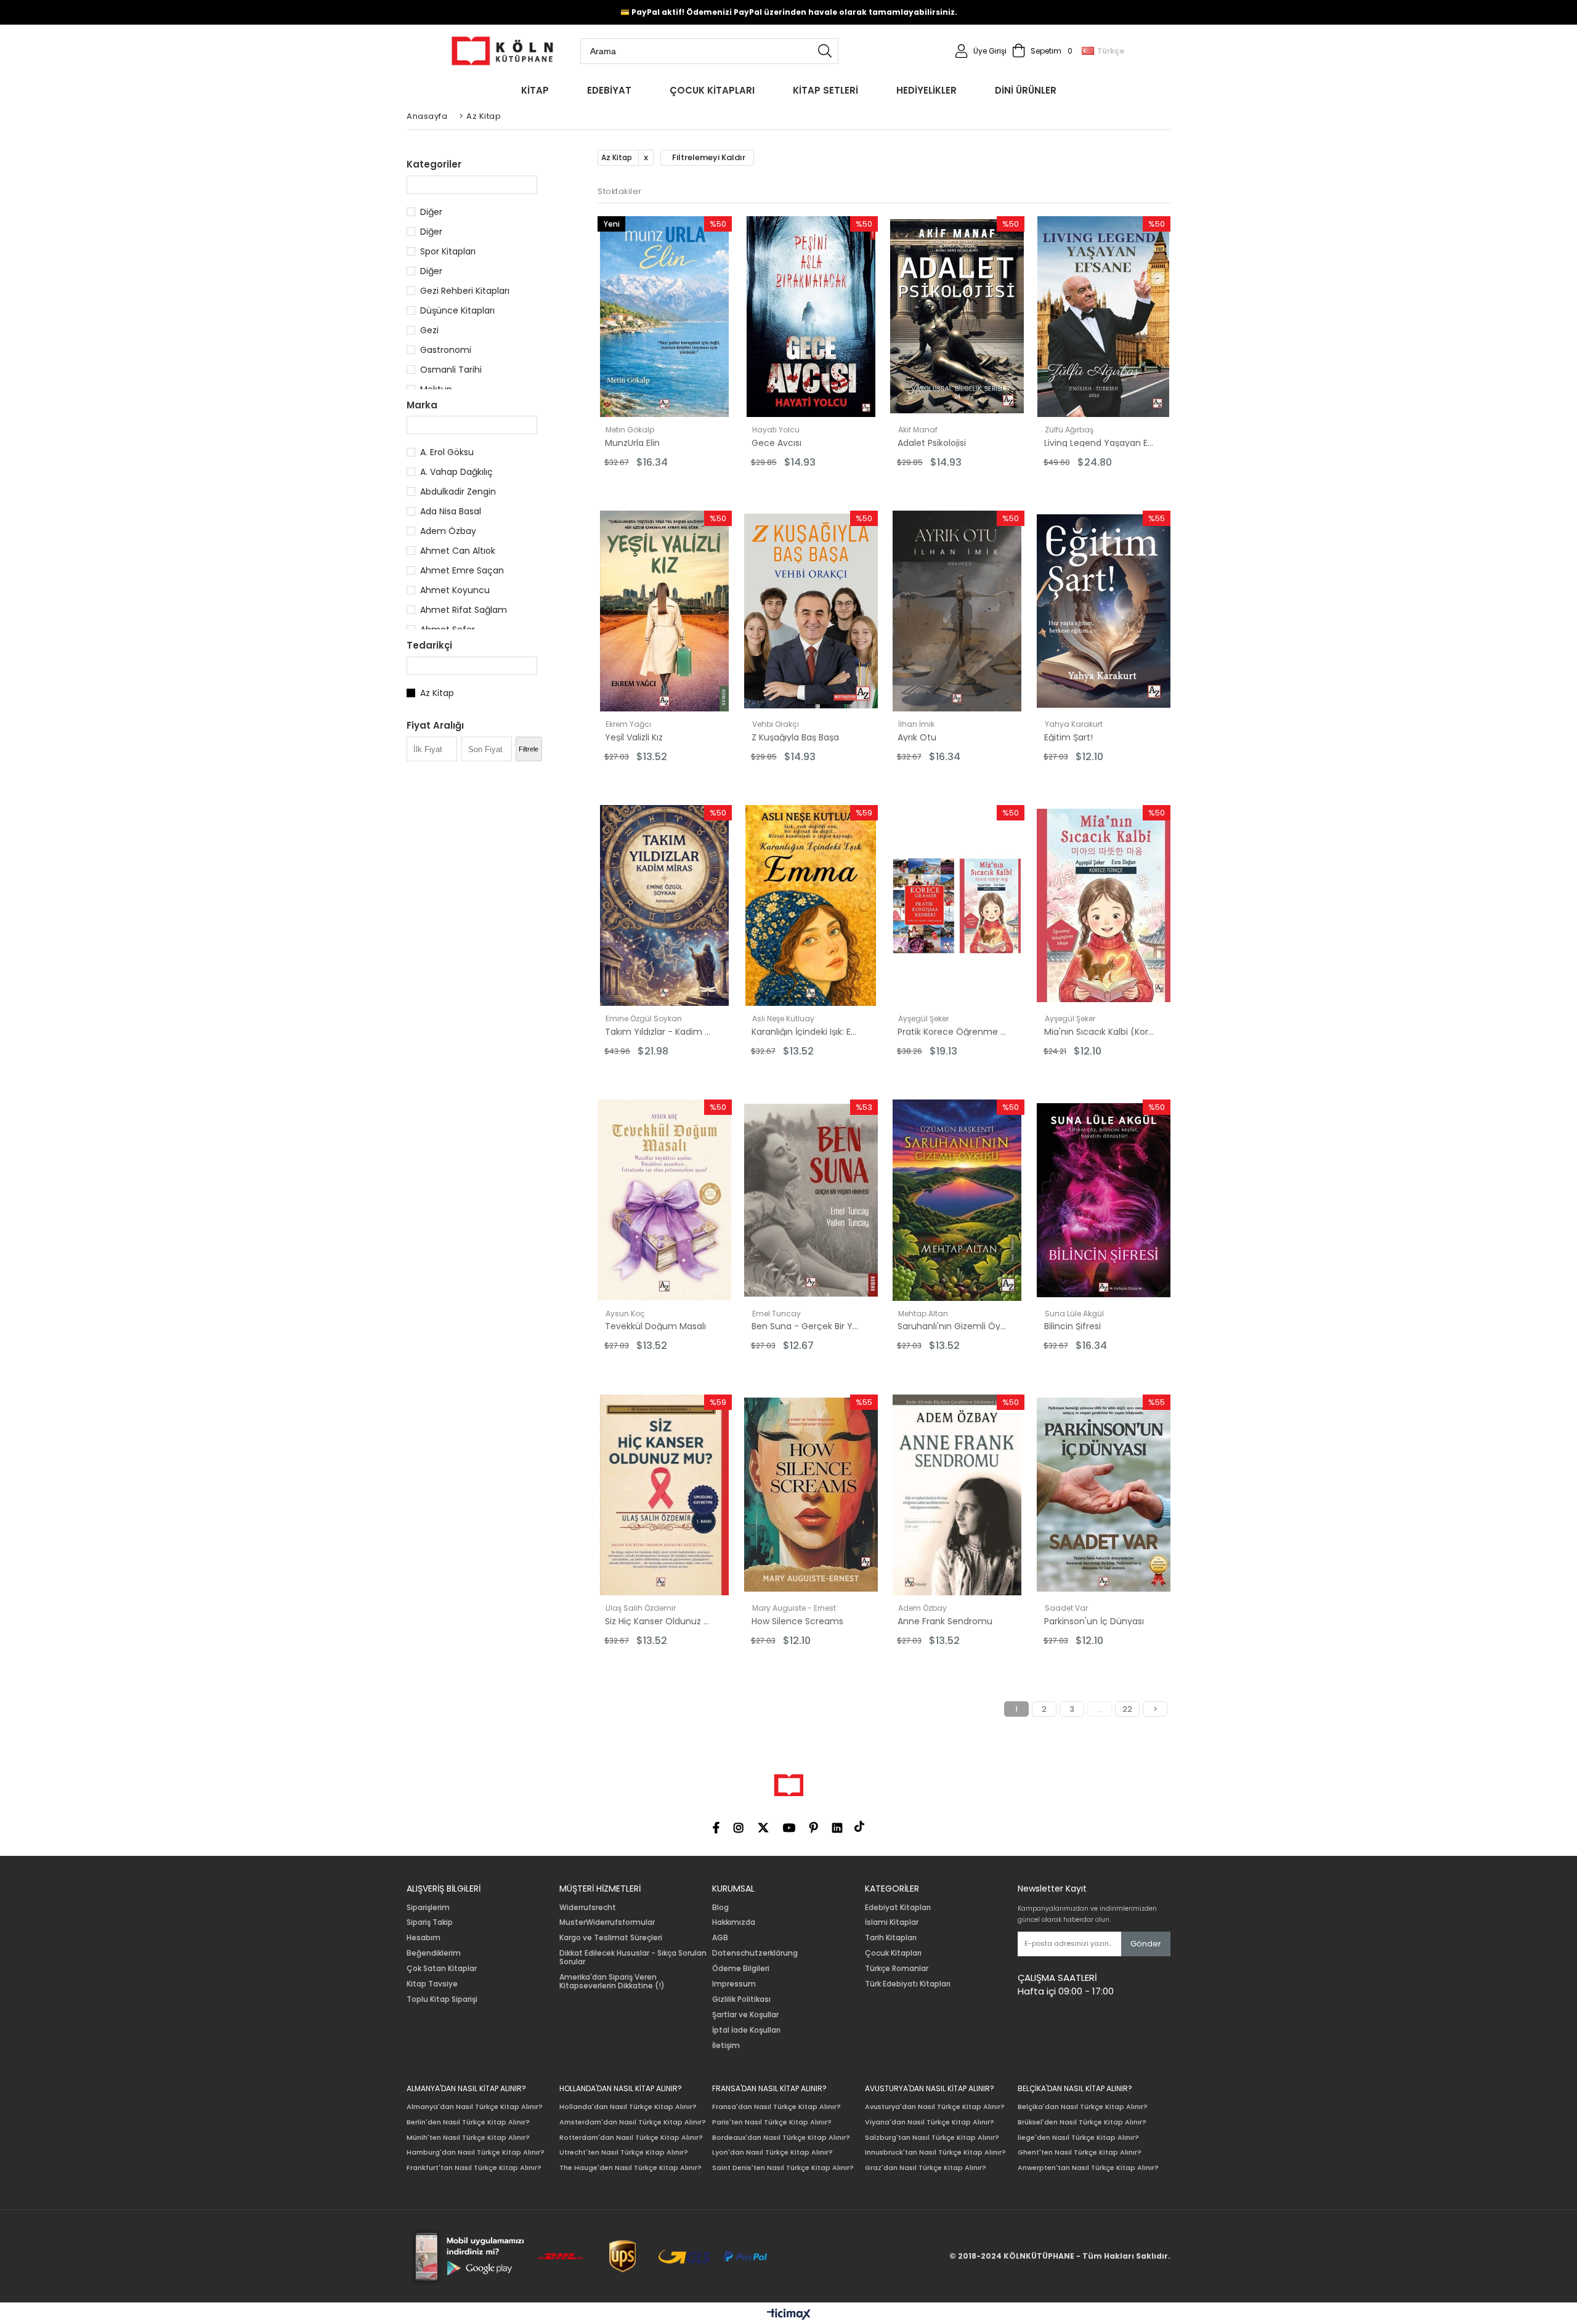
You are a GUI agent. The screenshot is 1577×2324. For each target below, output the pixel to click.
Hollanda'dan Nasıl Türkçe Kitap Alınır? (628, 2107)
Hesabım (424, 1938)
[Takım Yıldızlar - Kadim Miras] (665, 905)
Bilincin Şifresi (1072, 1326)
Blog (720, 1908)
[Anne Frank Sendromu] (957, 1495)
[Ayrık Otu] (957, 611)
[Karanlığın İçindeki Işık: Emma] (811, 905)
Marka (422, 405)
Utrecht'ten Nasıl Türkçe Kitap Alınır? (624, 2152)
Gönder (1146, 1944)
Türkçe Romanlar (897, 1969)
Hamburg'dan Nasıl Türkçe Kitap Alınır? (476, 2152)
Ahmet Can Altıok (458, 551)
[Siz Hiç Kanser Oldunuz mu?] (665, 1495)
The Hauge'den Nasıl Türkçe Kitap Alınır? (630, 2168)
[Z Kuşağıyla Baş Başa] (811, 611)
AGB (720, 1938)
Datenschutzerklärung (755, 1953)
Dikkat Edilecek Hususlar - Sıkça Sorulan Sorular (633, 1958)
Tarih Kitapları (891, 1938)
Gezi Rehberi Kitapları (465, 291)
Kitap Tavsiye (432, 1984)
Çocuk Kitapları (893, 1953)
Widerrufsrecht (588, 1908)
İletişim (726, 2046)
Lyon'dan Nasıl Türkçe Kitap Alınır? (772, 2152)
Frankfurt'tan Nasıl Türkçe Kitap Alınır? (474, 2168)
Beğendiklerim (434, 1953)
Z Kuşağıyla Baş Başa (795, 737)
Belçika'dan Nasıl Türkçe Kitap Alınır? (1083, 2107)
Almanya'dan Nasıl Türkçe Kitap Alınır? (475, 2107)
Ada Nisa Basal (451, 511)
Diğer (431, 212)
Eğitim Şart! (1068, 737)
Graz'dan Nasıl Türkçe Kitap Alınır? (926, 2168)
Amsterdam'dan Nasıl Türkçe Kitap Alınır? (633, 2122)
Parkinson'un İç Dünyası (1094, 1621)
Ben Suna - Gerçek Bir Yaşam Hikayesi (806, 1326)
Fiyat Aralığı (435, 725)
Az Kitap (437, 693)
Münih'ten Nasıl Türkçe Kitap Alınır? (468, 2138)
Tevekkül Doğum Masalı (655, 1326)
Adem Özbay (448, 531)
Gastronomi (446, 350)
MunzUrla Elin (632, 443)
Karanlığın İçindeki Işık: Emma (806, 1032)
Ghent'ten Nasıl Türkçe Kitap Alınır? (1080, 2152)
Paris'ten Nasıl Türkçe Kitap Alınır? (772, 2122)
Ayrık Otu (917, 737)
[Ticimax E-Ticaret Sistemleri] (789, 2315)
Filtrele (529, 749)
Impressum (734, 1984)
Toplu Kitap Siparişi (442, 1999)
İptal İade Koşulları (746, 2030)
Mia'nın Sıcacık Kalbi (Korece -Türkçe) (1099, 1032)
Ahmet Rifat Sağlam (464, 610)
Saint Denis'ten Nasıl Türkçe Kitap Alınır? (783, 2168)
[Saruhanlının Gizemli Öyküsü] (957, 1200)
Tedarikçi (429, 645)
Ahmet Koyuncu (455, 590)
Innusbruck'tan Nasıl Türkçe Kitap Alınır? (935, 2152)
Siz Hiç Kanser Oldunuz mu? (660, 1621)
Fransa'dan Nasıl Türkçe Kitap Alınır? (776, 2107)
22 (1127, 1709)
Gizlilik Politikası (741, 1999)
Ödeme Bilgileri (741, 1969)
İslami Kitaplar (892, 1922)
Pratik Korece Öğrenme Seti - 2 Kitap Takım (952, 1032)
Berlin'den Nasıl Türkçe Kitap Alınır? (468, 2122)
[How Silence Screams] (811, 1495)
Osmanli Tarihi (451, 370)
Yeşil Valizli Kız (634, 737)
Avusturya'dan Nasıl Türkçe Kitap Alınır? (935, 2107)
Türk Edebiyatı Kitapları (908, 1984)
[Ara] (825, 51)
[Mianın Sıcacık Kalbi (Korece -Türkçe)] (1104, 905)
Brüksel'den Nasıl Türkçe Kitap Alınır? (1082, 2122)
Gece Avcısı (776, 443)
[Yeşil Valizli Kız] (665, 611)
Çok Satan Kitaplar (442, 1969)
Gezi (429, 330)
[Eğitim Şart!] (1104, 611)
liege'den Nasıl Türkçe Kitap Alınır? (1078, 2138)
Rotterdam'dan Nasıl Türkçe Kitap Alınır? (631, 2138)
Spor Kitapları (448, 251)
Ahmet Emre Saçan (462, 570)
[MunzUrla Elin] (665, 317)
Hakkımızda (734, 1922)
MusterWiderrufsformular (607, 1922)
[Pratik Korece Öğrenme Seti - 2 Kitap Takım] (957, 905)
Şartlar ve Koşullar (745, 2015)
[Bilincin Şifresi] (1104, 1200)
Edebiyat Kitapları (898, 1908)
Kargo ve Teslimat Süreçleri (611, 1938)
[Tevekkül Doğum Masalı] (665, 1200)
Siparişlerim (428, 1908)
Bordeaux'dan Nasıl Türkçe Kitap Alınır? (781, 2138)
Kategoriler (434, 164)
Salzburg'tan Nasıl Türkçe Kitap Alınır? (932, 2138)
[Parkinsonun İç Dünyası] (1104, 1495)
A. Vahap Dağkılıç (456, 472)
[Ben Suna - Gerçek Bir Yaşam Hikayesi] (811, 1200)
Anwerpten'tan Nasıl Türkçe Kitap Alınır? (1088, 2168)
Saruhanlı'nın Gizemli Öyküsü (952, 1326)
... (1100, 1709)
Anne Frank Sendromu (945, 1621)
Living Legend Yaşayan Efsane (1099, 443)
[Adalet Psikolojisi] (957, 317)
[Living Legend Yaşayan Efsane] (1104, 317)
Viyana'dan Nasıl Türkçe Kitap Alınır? (930, 2122)
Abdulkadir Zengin (458, 492)
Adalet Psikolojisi (932, 443)
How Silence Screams (797, 1621)
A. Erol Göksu (447, 452)
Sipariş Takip (430, 1922)
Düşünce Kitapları (457, 310)
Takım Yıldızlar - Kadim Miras (660, 1032)
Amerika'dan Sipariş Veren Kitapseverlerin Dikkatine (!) (612, 1982)
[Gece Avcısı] (811, 317)
